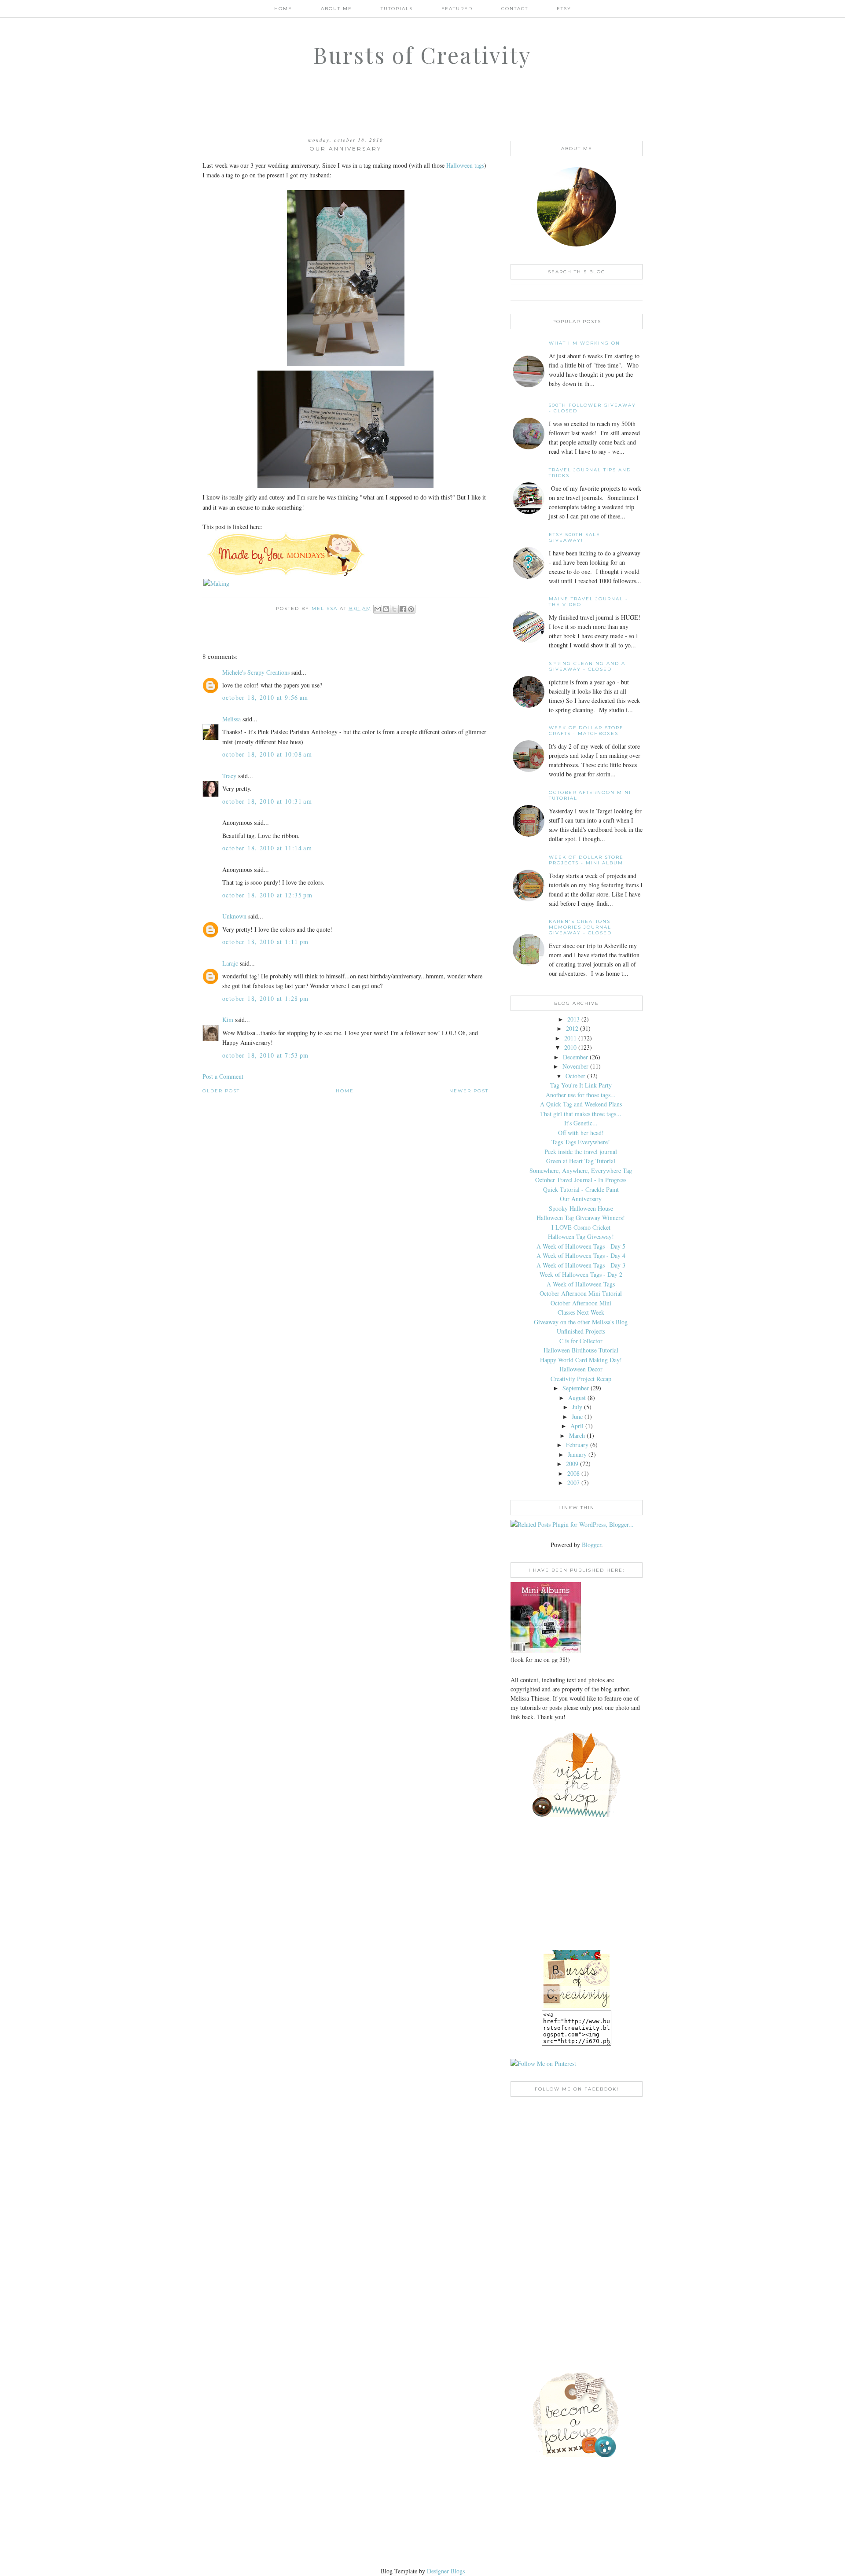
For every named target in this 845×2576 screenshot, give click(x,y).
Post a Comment (223, 1076)
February (577, 1445)
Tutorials (397, 9)
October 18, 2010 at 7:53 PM (266, 1055)
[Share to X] (394, 609)
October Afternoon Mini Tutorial (581, 1293)
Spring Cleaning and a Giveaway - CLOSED (587, 666)
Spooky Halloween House (581, 1208)
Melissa (231, 719)
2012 (572, 1028)
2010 (570, 1047)
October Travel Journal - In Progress (581, 1180)
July (577, 1407)
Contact (515, 9)
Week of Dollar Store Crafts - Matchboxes (586, 731)
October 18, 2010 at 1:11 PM (266, 942)
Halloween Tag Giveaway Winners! (581, 1218)
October (575, 1076)
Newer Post (469, 1091)
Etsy (564, 9)
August (577, 1398)
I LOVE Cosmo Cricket (581, 1227)
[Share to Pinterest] (411, 609)
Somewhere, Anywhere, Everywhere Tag (581, 1170)
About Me (336, 9)
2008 (573, 1473)
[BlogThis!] (386, 609)
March (577, 1435)
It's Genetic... (581, 1123)
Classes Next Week (581, 1312)
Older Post (221, 1091)
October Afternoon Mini (581, 1303)
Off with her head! (581, 1133)
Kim (228, 1020)
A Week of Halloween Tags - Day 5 (581, 1246)
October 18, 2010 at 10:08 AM (267, 754)
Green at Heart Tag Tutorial (581, 1161)
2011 (570, 1038)
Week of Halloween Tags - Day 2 (581, 1274)
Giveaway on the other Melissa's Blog (581, 1322)
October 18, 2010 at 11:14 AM (267, 848)
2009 (572, 1464)
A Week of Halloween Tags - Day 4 (581, 1255)
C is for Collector (581, 1341)
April (577, 1426)
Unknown (234, 916)
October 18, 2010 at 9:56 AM (265, 697)
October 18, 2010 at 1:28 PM (266, 998)
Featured (457, 9)
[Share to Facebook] (403, 609)
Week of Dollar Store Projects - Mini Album (586, 860)
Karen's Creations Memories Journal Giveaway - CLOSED (580, 927)
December (575, 1057)
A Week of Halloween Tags (581, 1284)
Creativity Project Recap (581, 1379)
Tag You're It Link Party (581, 1085)
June (577, 1417)
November (575, 1066)
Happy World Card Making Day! (581, 1360)
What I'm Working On (584, 343)
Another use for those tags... (581, 1095)
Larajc (230, 963)
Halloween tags (465, 165)
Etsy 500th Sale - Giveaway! (577, 537)
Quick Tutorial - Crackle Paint (581, 1189)
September (576, 1388)
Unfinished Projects (581, 1331)
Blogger (591, 1545)
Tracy (229, 776)
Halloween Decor (581, 1369)
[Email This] (378, 609)
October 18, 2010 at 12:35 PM (267, 895)
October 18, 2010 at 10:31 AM (267, 801)
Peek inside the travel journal (581, 1152)
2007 (573, 1483)
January (577, 1454)
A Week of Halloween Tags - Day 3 (581, 1265)
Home (283, 9)
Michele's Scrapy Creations (256, 672)
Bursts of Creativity (422, 55)
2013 (573, 1019)
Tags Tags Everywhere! (581, 1142)
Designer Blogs (446, 2571)
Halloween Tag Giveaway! (581, 1237)
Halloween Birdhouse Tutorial (581, 1350)
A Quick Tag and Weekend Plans (581, 1104)
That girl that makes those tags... (581, 1114)
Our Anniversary (581, 1199)
